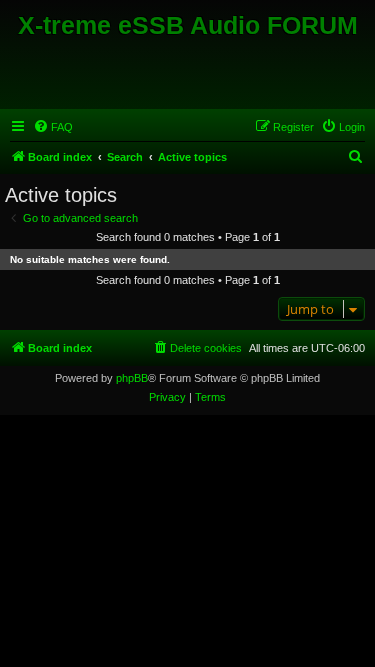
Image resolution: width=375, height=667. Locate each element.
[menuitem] (53, 127)
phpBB (132, 378)
